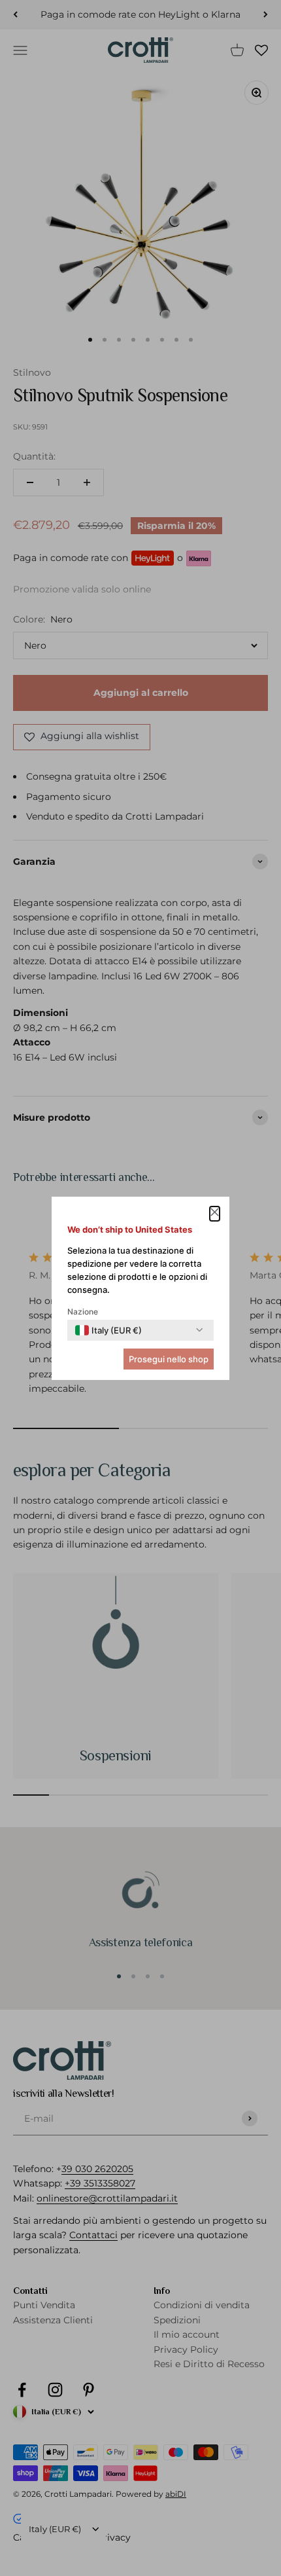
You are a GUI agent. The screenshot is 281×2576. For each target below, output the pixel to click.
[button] (215, 1214)
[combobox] (108, 1330)
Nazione (83, 1312)
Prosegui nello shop (169, 1359)
